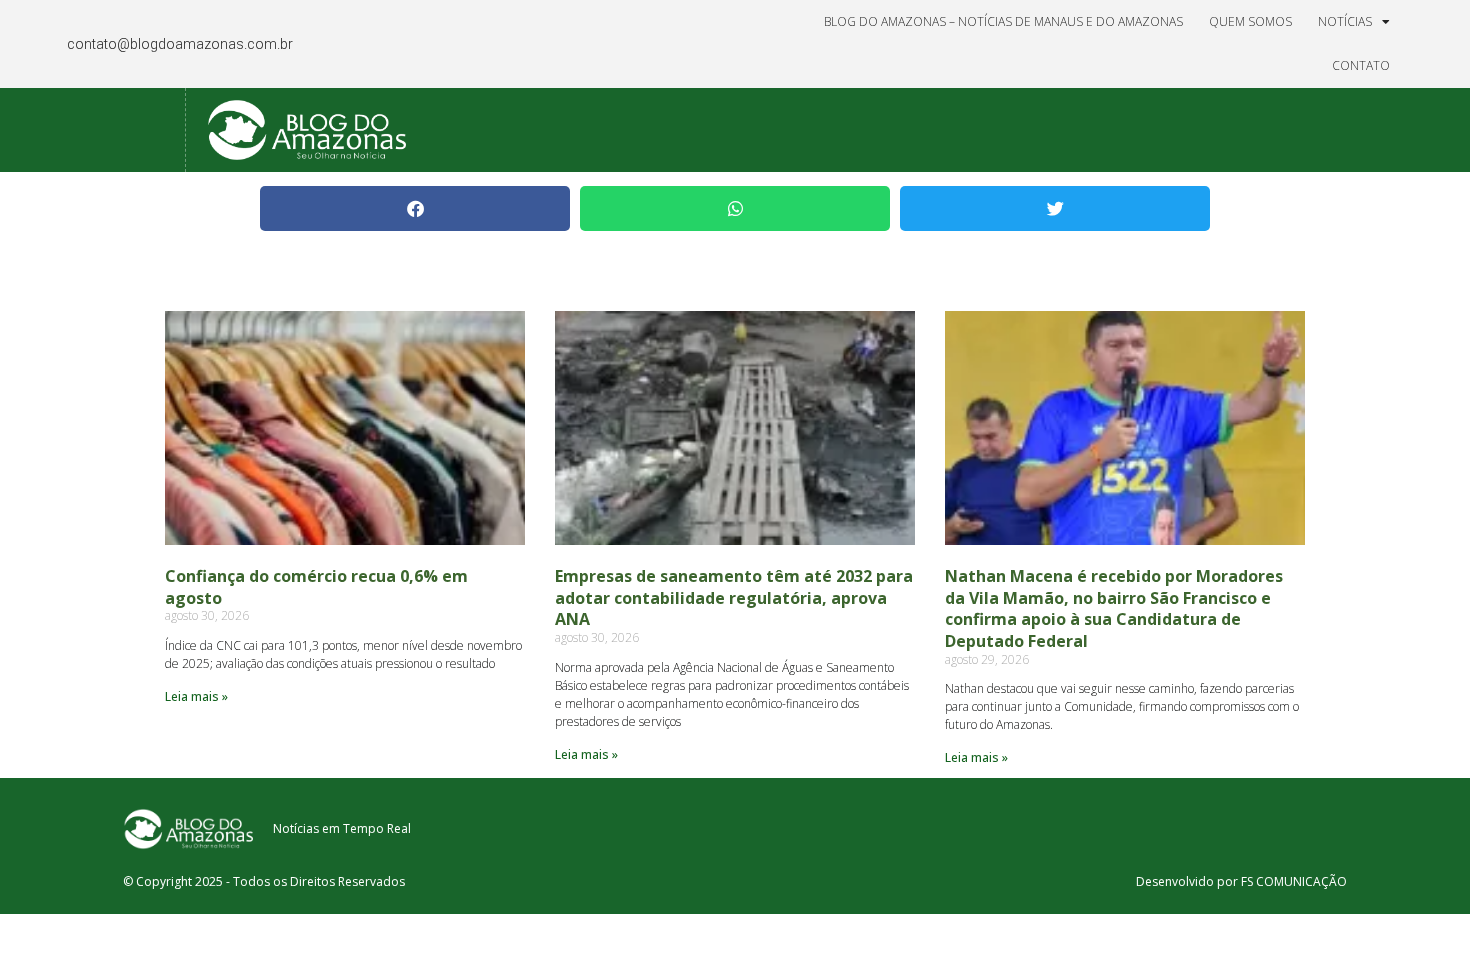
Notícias (1345, 21)
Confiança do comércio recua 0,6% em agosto (316, 587)
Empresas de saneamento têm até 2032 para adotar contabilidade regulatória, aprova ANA (734, 597)
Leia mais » (196, 696)
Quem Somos (1250, 21)
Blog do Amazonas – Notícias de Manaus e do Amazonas (1003, 21)
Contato (1361, 65)
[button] (415, 208)
